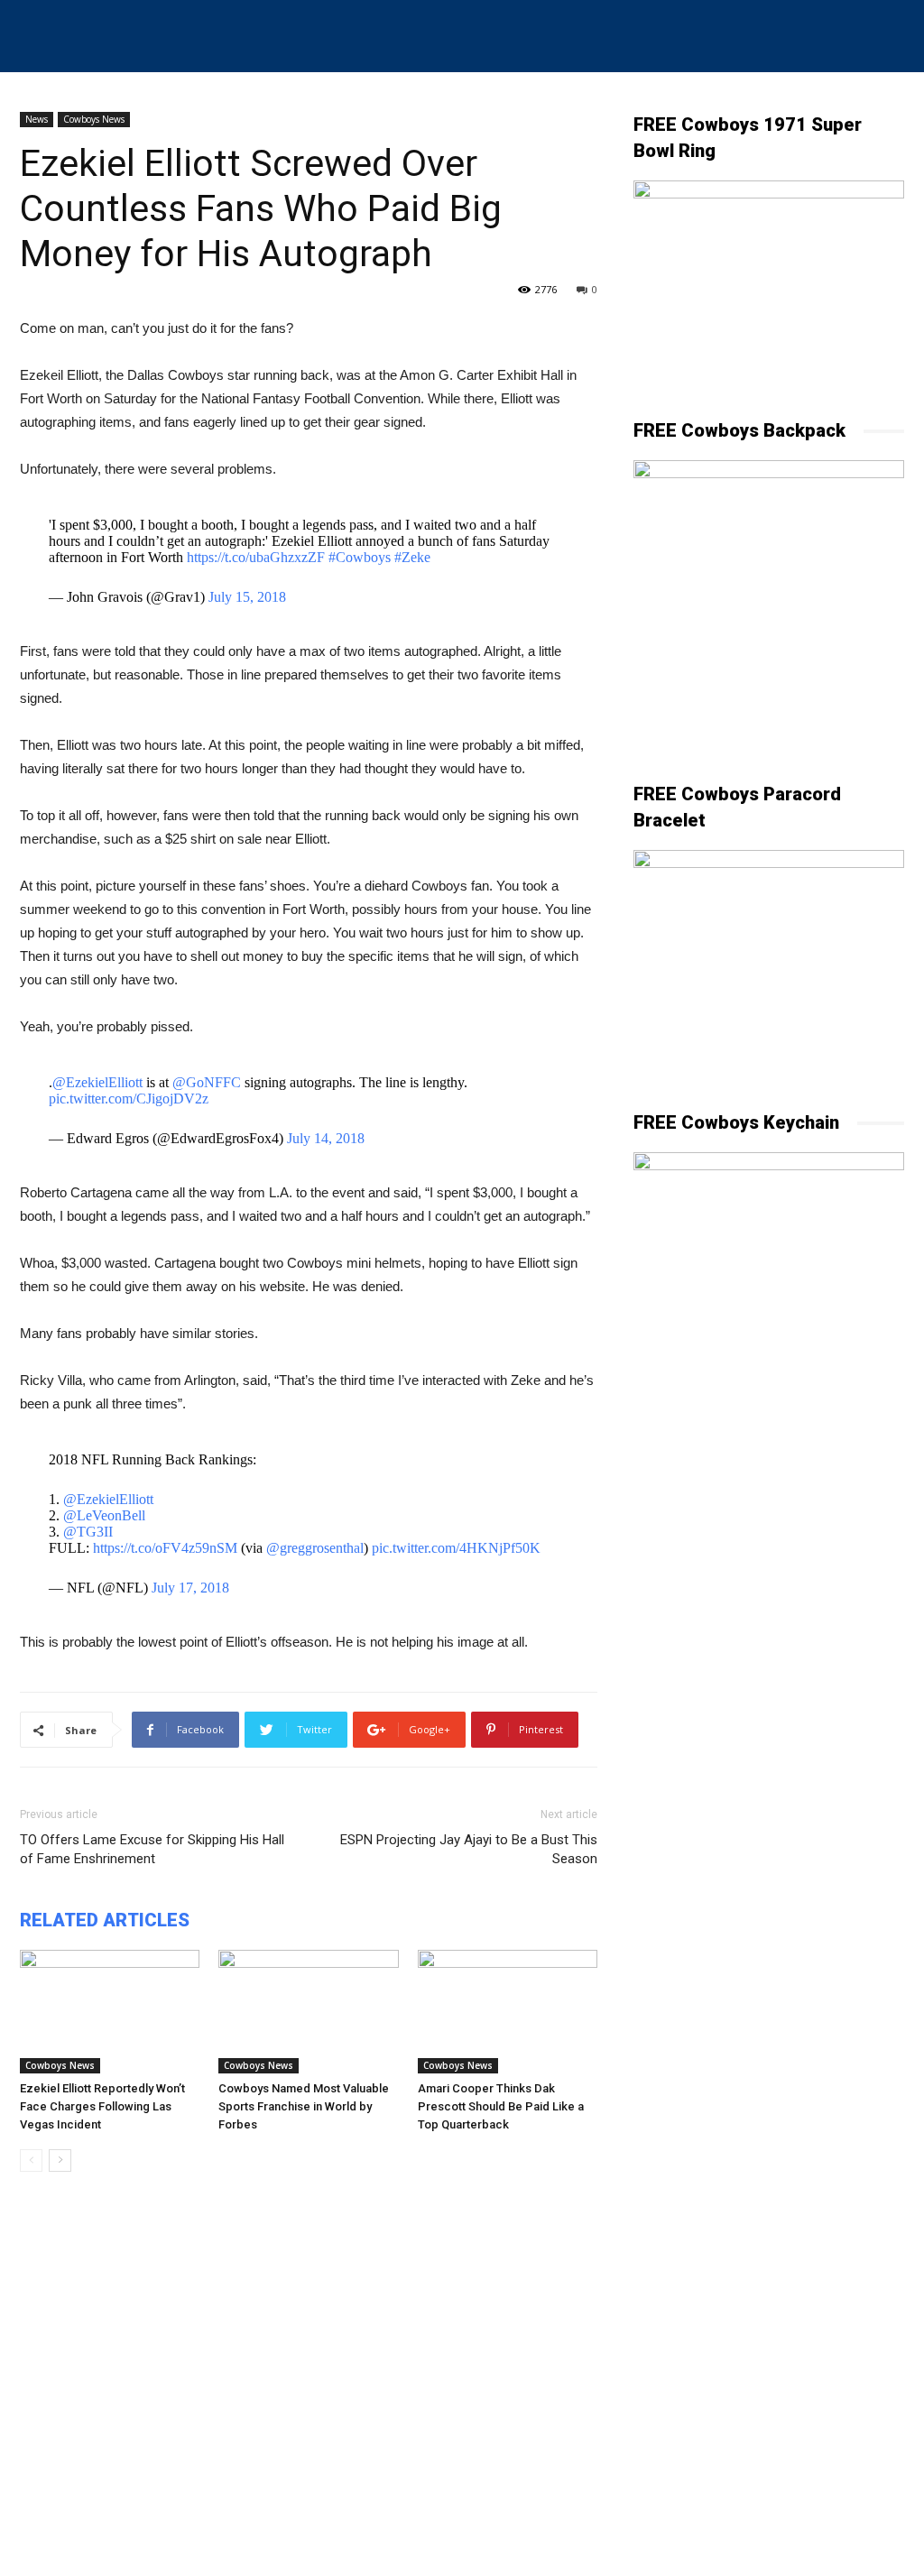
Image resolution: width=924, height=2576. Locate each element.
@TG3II (88, 1532)
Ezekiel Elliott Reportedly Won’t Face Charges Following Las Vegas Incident (102, 2106)
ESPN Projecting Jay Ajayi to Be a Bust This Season (469, 1849)
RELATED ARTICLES (105, 1920)
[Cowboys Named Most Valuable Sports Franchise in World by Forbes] (308, 2012)
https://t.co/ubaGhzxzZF (256, 557)
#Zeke (412, 557)
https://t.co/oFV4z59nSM (165, 1548)
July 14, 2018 (326, 1138)
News (37, 119)
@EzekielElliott (97, 1082)
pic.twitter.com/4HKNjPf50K (456, 1548)
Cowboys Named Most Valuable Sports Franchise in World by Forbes (304, 2106)
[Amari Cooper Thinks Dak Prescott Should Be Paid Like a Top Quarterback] (508, 2012)
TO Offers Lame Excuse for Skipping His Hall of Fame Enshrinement (152, 1849)
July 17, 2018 (190, 1588)
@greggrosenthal (315, 1548)
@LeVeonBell (104, 1515)
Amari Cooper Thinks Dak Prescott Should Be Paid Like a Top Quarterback (501, 2106)
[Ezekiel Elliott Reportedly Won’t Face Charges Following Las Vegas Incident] (110, 2012)
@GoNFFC (207, 1082)
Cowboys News (94, 119)
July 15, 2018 (247, 597)
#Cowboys (360, 557)
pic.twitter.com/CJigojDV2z (129, 1099)
